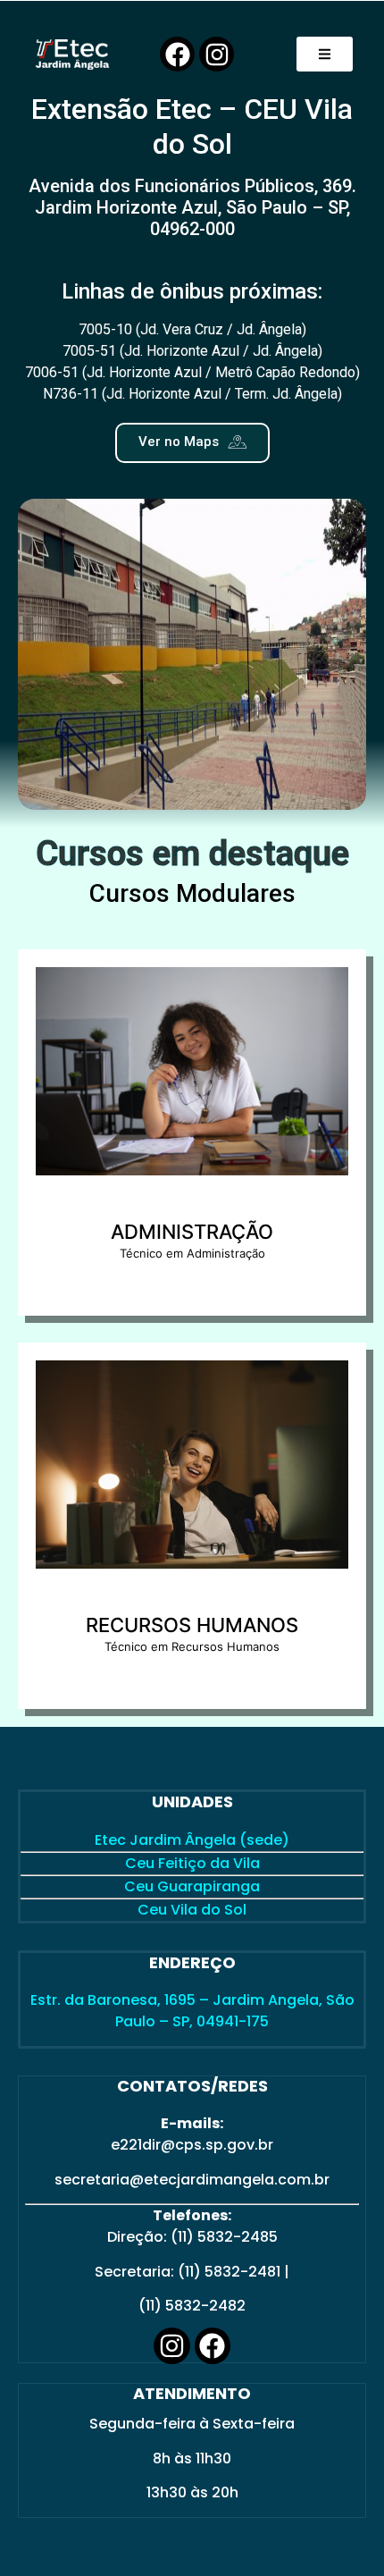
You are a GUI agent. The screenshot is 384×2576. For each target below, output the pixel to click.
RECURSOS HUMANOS (192, 1625)
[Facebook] (177, 54)
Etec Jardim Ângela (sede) (192, 1840)
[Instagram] (217, 54)
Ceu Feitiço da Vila (192, 1863)
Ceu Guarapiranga (192, 1886)
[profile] (192, 1209)
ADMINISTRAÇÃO (192, 1232)
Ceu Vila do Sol (192, 1910)
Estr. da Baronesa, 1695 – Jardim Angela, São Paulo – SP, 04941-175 (192, 2011)
